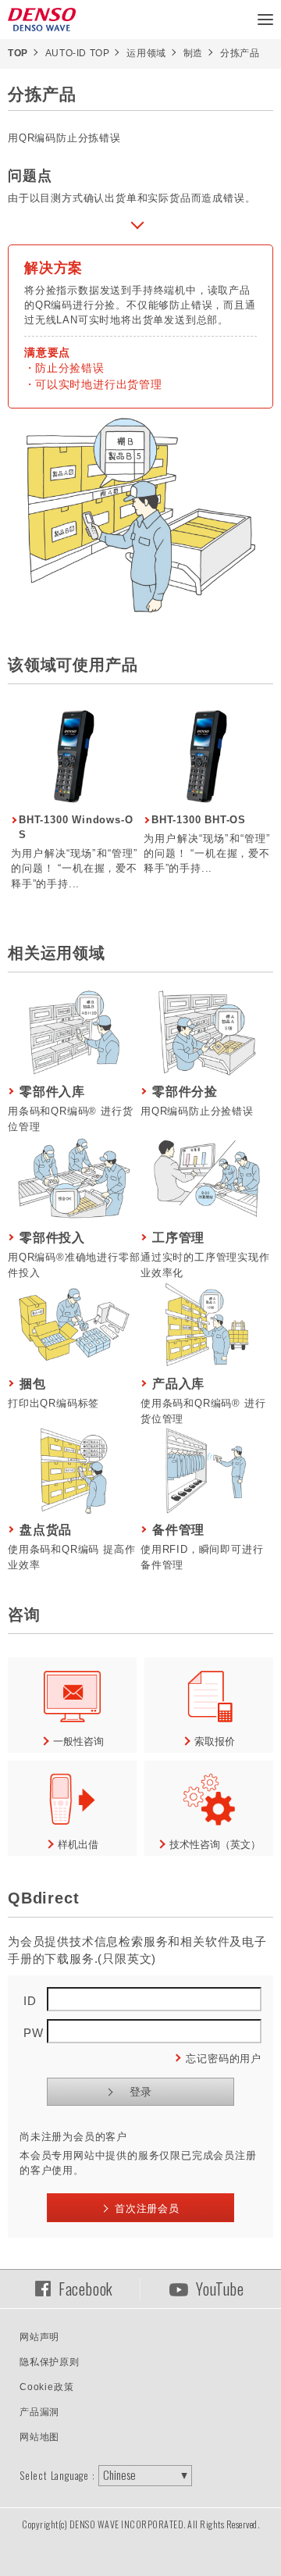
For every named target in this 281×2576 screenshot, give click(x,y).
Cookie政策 (46, 2387)
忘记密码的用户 (224, 2059)
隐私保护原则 (50, 2362)
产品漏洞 (39, 2412)
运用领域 (146, 53)
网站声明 (39, 2337)
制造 (193, 53)
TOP (18, 53)
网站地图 (39, 2437)
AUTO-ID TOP (78, 53)
